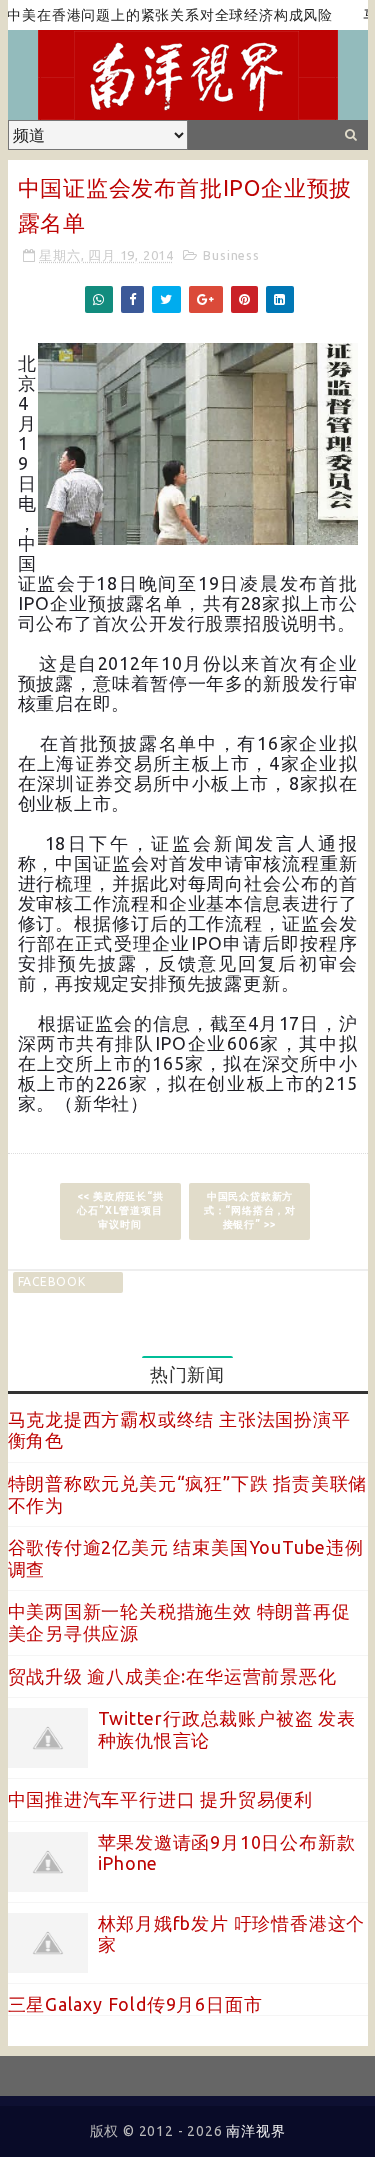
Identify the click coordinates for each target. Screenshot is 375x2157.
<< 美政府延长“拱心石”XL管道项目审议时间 (120, 1210)
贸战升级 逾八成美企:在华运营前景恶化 (172, 1676)
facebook (52, 1281)
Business (231, 255)
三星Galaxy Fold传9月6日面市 (135, 2004)
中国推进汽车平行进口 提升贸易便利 (161, 1799)
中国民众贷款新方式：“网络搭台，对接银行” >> (250, 1210)
